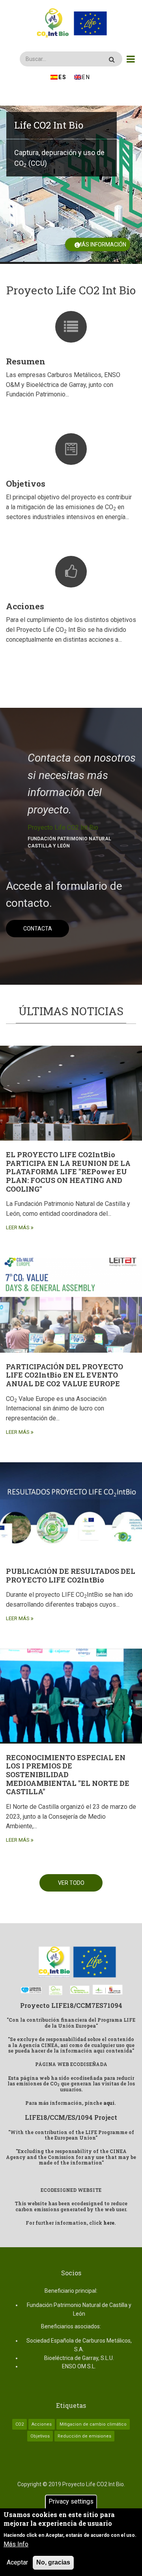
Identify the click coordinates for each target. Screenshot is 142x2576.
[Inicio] (71, 23)
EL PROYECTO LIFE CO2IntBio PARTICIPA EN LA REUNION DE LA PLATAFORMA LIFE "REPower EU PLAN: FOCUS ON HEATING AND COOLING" (68, 1171)
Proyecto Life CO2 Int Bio (63, 827)
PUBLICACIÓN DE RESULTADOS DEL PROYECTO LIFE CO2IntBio (71, 1575)
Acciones (25, 606)
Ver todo (71, 1883)
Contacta (38, 929)
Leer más (18, 1227)
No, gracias (53, 2562)
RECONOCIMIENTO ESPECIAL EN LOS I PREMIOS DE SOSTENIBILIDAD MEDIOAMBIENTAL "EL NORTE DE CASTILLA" (68, 1774)
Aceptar (17, 2562)
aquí (109, 2103)
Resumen (26, 361)
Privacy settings (71, 2501)
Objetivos (26, 483)
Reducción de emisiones (84, 2436)
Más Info (16, 2544)
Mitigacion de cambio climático (93, 2424)
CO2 (20, 2424)
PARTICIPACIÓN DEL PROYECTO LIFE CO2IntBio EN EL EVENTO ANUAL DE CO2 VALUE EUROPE (64, 1375)
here (109, 2223)
